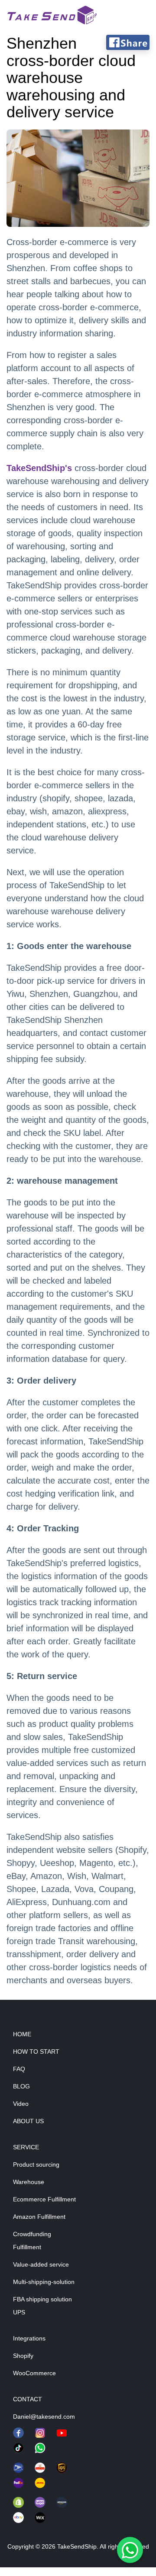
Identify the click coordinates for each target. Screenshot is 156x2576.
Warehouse (29, 2182)
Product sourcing (36, 2164)
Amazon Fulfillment (39, 2217)
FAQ (19, 2069)
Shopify (23, 2356)
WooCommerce (34, 2373)
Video (21, 2104)
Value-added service (41, 2264)
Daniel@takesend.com (44, 2417)
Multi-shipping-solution (44, 2282)
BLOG (21, 2086)
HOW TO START (36, 2052)
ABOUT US (28, 2121)
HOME (22, 2034)
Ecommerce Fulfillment (44, 2199)
